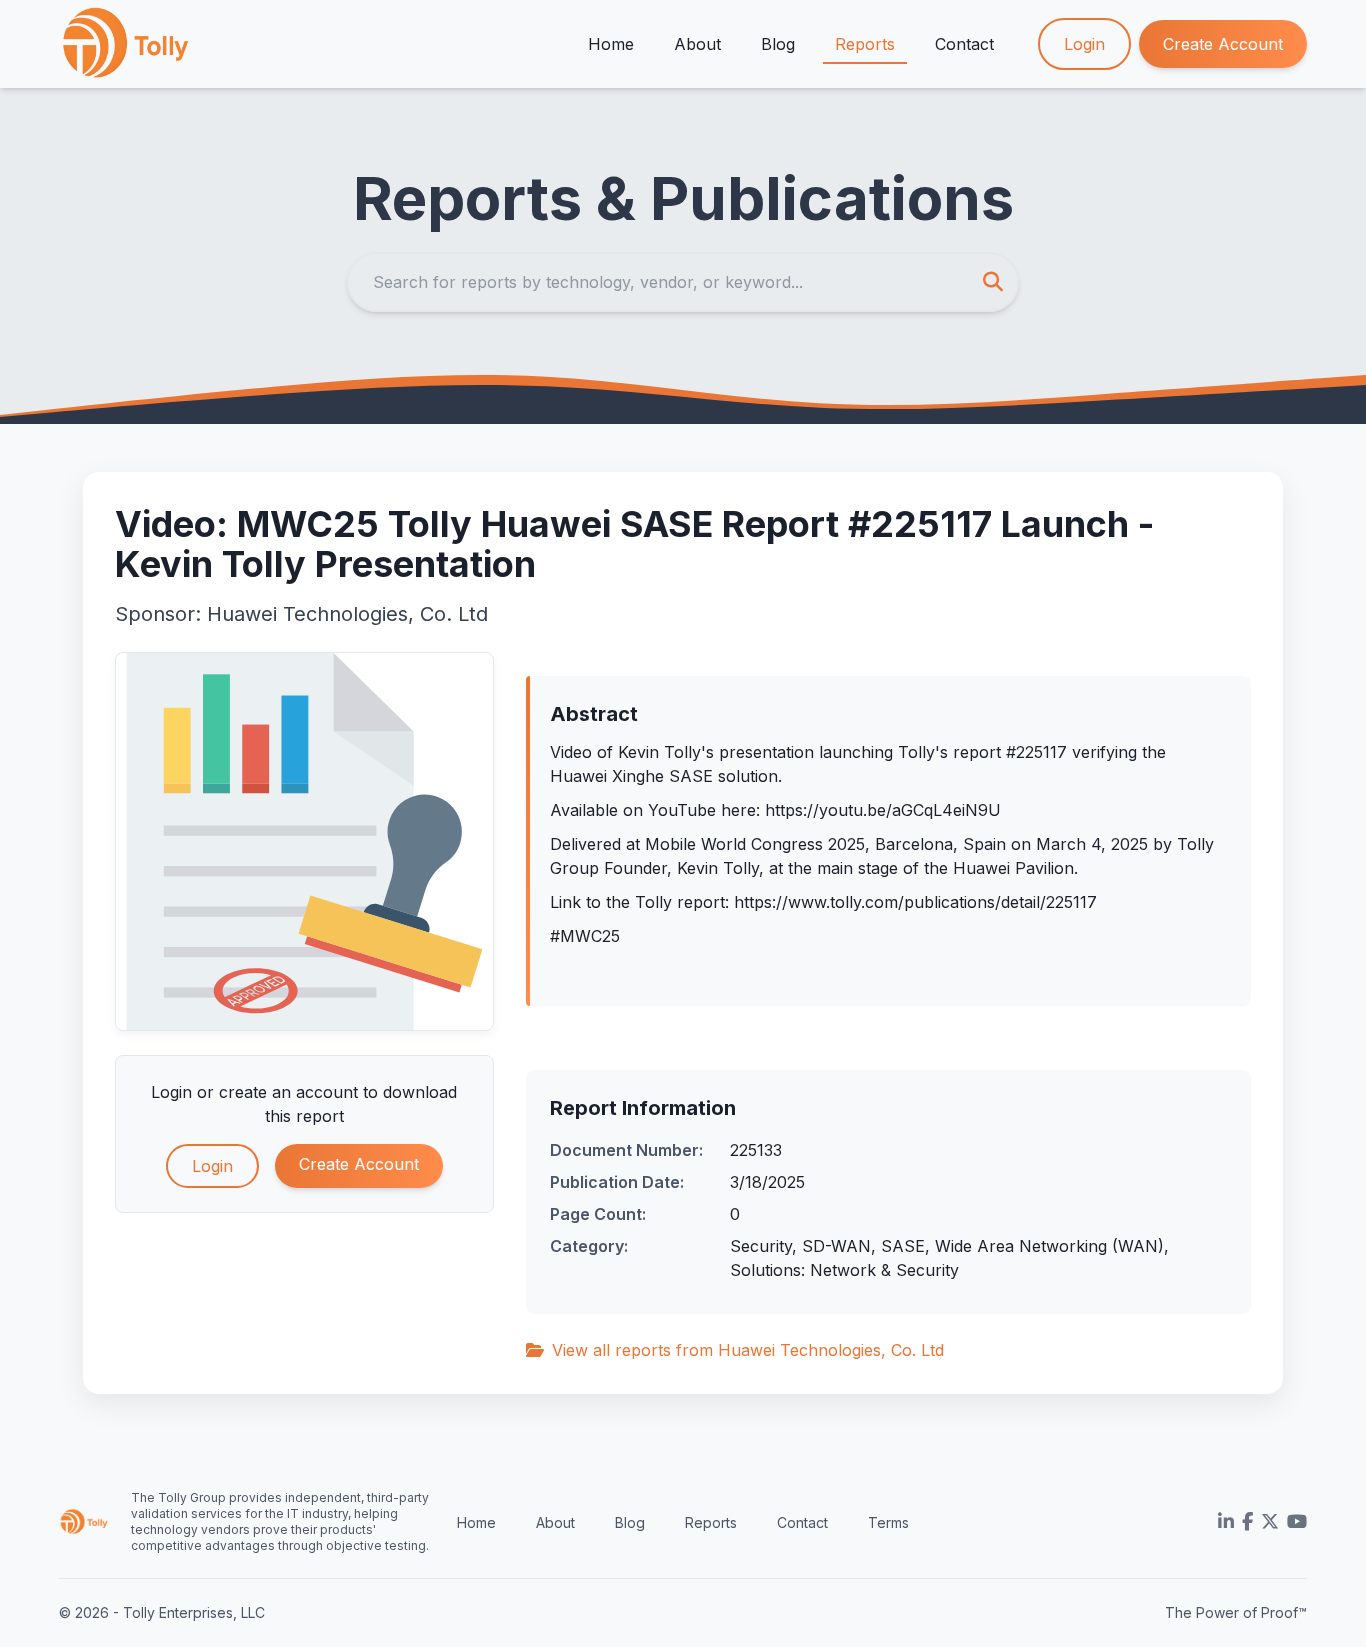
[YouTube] (1297, 1522)
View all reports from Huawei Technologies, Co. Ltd (748, 1350)
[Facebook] (1247, 1522)
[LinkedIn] (1226, 1522)
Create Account (1223, 44)
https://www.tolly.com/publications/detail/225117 (915, 902)
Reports (865, 44)
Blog (778, 44)
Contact (964, 44)
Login (1084, 44)
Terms (888, 1522)
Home (611, 44)
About (697, 44)
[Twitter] (1270, 1522)
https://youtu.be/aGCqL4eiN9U (883, 810)
